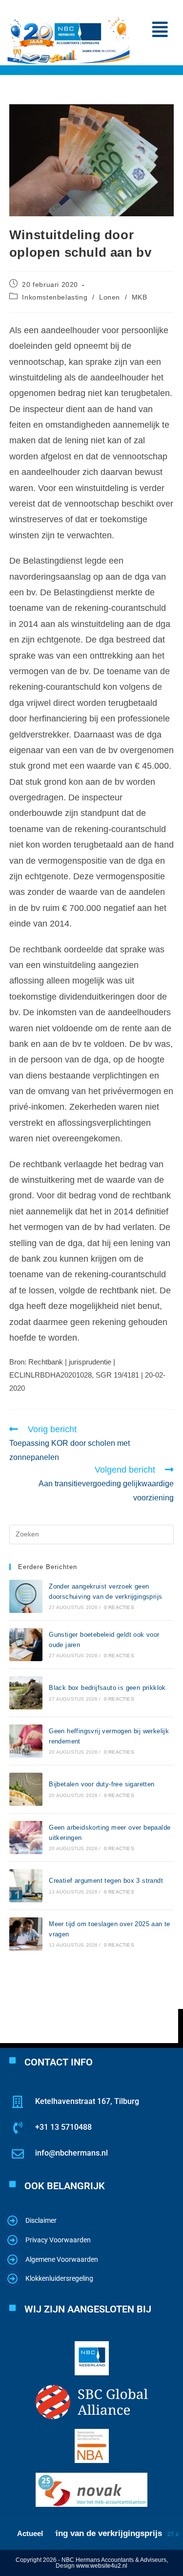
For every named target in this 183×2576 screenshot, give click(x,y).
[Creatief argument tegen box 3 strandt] (26, 1886)
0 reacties (119, 1607)
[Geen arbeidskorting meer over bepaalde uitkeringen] (26, 1837)
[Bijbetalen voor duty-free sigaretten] (26, 1789)
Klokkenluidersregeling (59, 2278)
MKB (140, 297)
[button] (160, 30)
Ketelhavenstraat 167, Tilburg (87, 2101)
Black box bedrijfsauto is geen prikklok (107, 1688)
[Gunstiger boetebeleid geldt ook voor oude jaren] (26, 1645)
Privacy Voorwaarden (58, 2240)
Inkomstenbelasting (55, 297)
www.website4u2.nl (102, 2566)
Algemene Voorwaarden (62, 2259)
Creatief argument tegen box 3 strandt (106, 1881)
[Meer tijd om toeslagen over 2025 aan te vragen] (26, 1934)
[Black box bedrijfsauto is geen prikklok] (26, 1693)
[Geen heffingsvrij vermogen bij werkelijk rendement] (26, 1741)
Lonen (110, 297)
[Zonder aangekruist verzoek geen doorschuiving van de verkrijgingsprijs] (26, 1596)
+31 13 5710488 (63, 2127)
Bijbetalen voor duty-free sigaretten (102, 1784)
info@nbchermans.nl (71, 2153)
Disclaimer (41, 2220)
